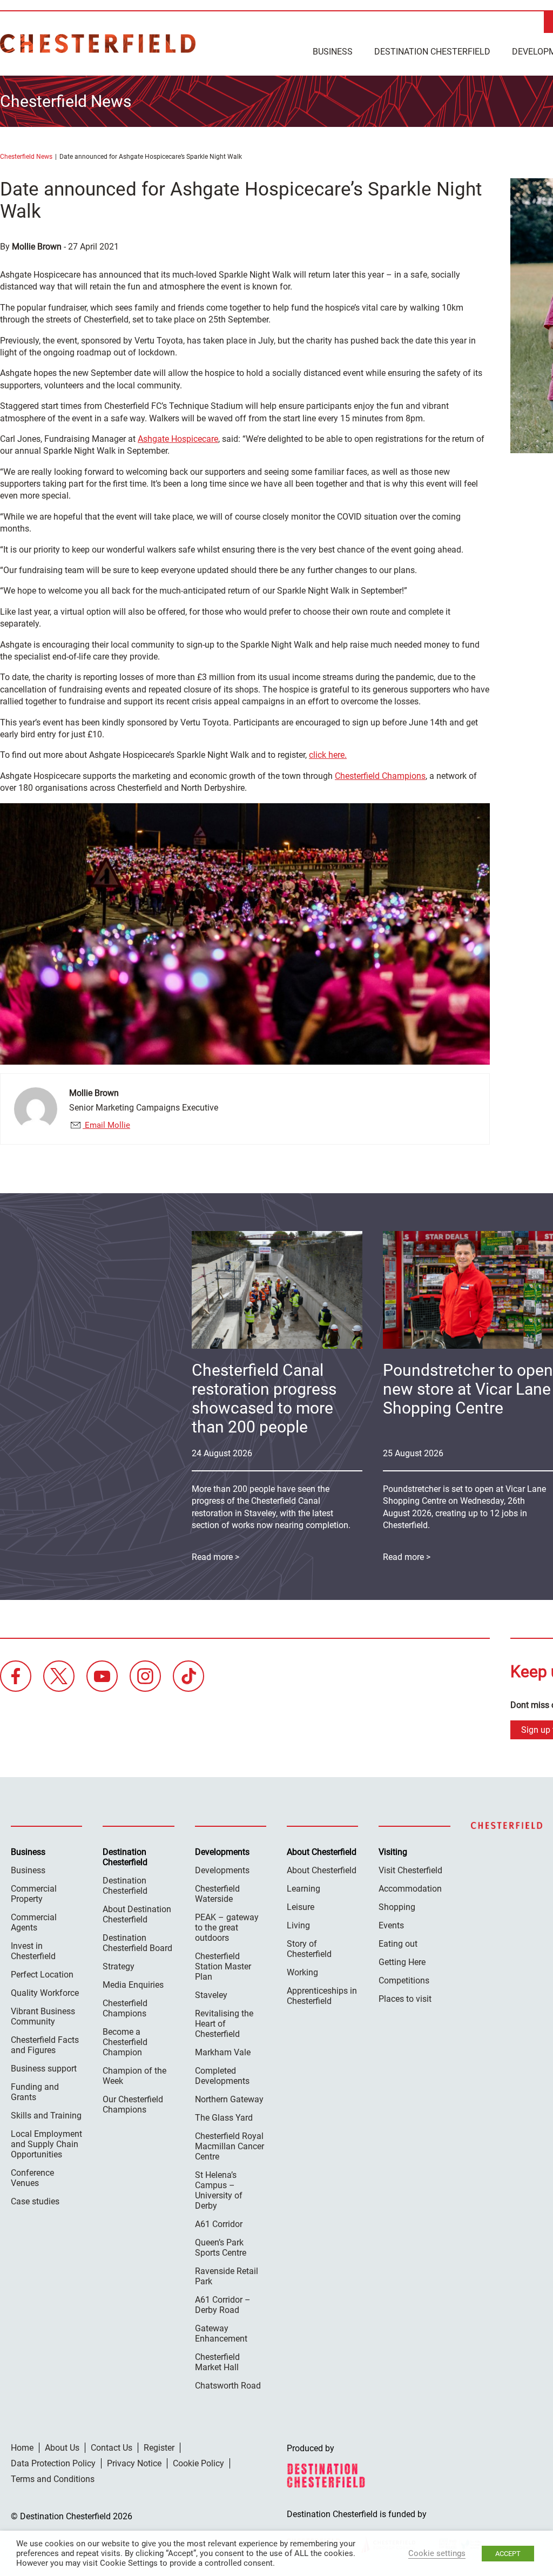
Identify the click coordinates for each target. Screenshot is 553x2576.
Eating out (398, 1944)
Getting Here (402, 1962)
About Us (62, 2448)
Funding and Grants (35, 2092)
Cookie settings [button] (437, 2553)
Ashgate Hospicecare (178, 439)
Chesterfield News (26, 157)
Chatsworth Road (228, 2386)
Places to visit (405, 1999)
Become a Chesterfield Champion (125, 2042)
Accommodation (410, 1889)
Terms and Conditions (53, 2479)
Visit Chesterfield (410, 1870)
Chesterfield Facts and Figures (45, 2045)
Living (298, 1925)
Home (22, 2448)
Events (391, 1925)
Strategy (119, 1966)
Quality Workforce (45, 1993)
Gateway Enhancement (221, 2333)
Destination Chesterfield (98, 43)
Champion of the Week (134, 2076)
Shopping (397, 1907)
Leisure (301, 1907)
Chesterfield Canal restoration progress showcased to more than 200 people (264, 1398)
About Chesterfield (322, 1870)
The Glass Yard (224, 2118)
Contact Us (112, 2448)
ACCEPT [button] (508, 2554)
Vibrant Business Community (43, 2016)
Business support (44, 2069)
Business (333, 52)
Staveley (211, 1995)
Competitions (404, 1980)
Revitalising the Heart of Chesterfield (224, 2024)
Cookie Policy (198, 2463)
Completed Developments (222, 2076)
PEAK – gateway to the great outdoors (227, 1928)
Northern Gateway (229, 2099)
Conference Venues (32, 2178)
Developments (222, 1870)
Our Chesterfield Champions (133, 2104)
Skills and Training (46, 2116)
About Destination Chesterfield (137, 1914)
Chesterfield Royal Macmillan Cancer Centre (230, 2146)
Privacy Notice (134, 2463)
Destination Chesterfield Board (137, 1943)
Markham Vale (223, 2052)
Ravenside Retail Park (227, 2276)
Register (159, 2448)
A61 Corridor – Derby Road (223, 2305)
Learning (304, 1889)
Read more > (215, 1557)
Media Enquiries (133, 1985)
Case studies (35, 2201)
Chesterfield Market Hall (217, 2362)
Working (302, 1972)
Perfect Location (42, 1975)
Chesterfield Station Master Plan (223, 1966)
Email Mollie (106, 1125)
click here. (328, 755)
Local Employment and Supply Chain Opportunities (46, 2144)
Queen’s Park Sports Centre (221, 2248)
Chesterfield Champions (380, 776)
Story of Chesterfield (309, 1949)
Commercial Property (34, 1894)
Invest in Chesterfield (33, 1951)
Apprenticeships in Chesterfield (322, 1996)
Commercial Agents (34, 1922)
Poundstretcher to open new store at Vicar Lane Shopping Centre (468, 1389)
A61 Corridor (219, 2224)
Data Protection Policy (53, 2463)
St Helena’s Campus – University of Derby (219, 2190)
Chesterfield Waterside (217, 1894)
